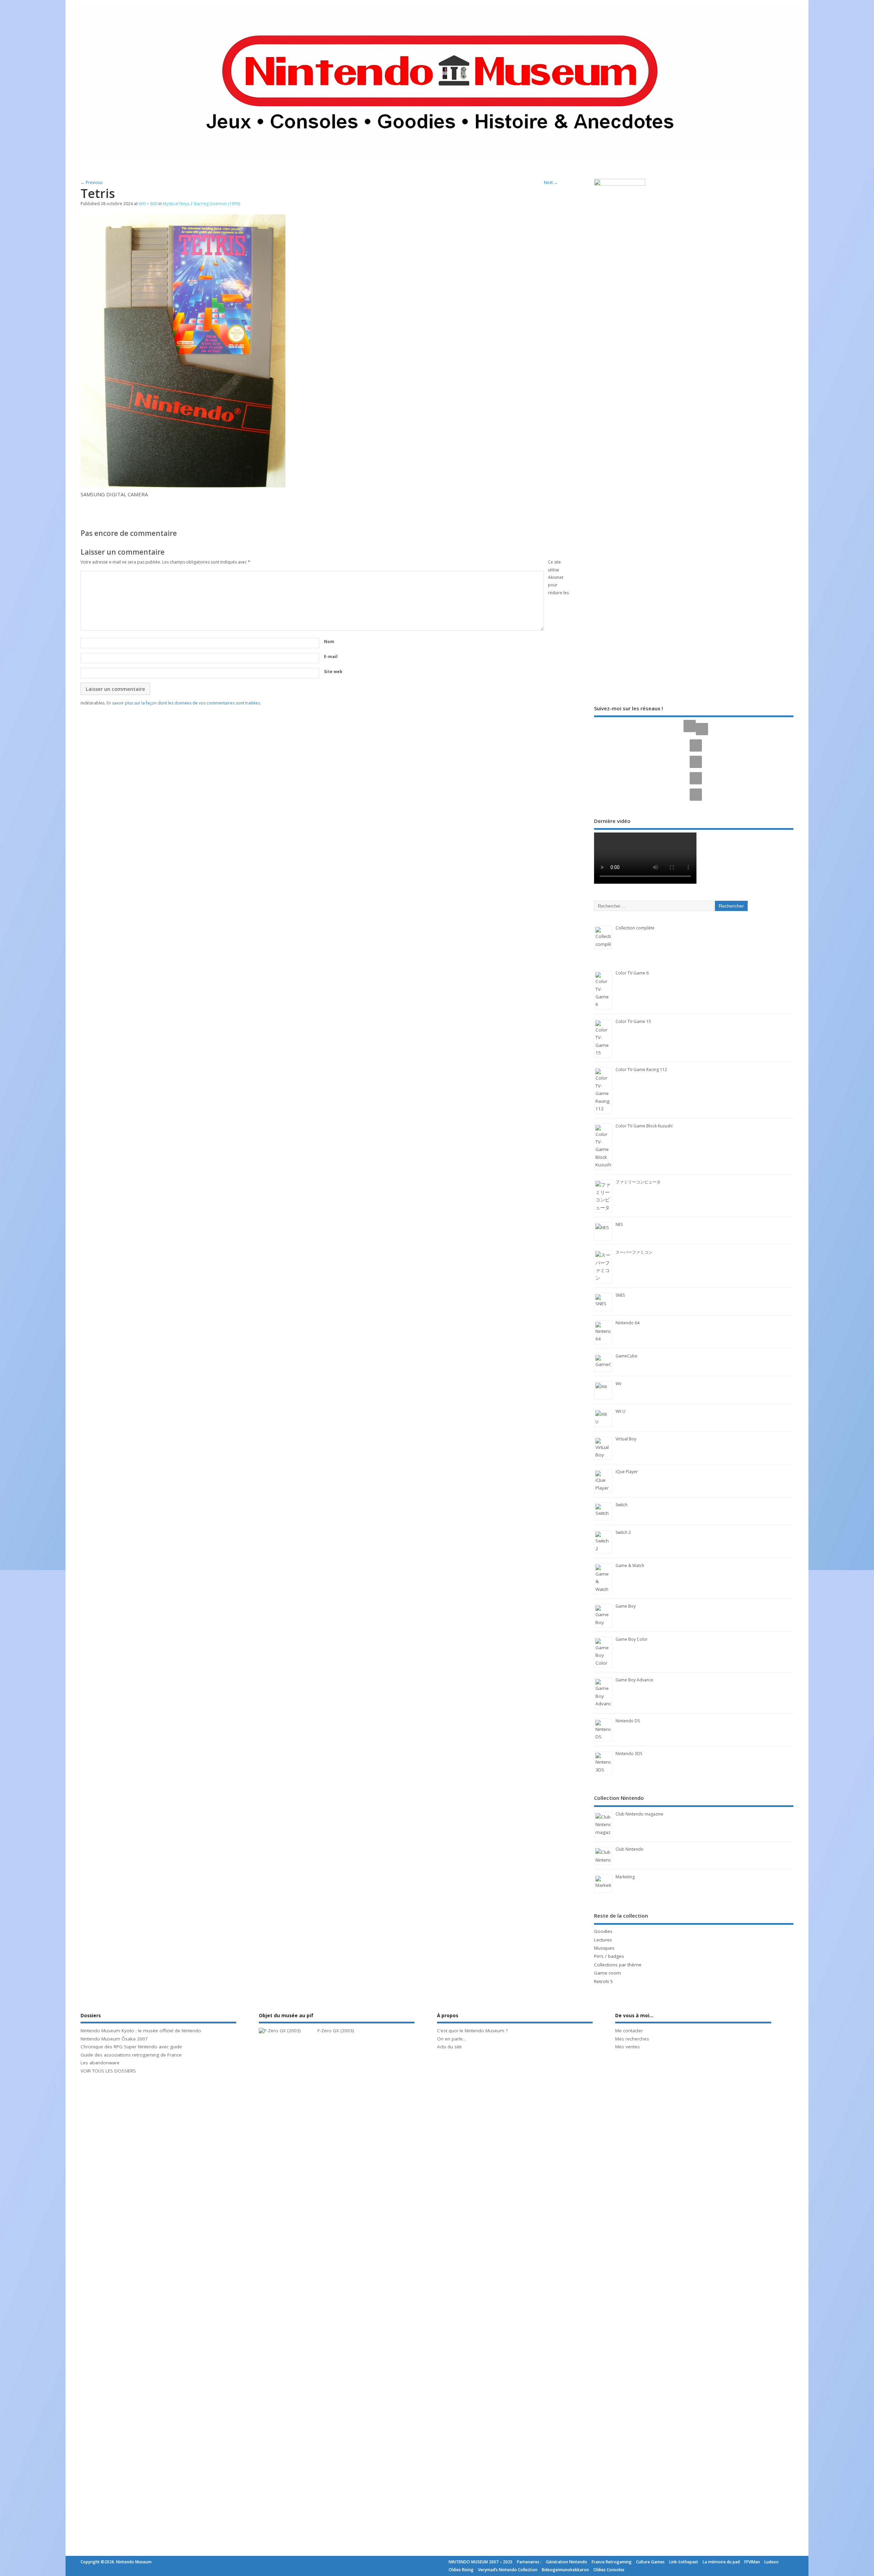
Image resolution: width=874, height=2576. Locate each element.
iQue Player (627, 1472)
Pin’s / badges (609, 1956)
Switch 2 (623, 1532)
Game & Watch (630, 1565)
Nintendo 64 (628, 1323)
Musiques (604, 1948)
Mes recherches (632, 2039)
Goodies (603, 1931)
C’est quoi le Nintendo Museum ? (472, 2031)
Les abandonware (100, 2063)
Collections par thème (618, 1965)
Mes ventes (628, 2047)
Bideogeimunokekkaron (565, 2570)
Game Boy (626, 1606)
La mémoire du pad (721, 2562)
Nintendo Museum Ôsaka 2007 (114, 2039)
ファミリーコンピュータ (638, 1182)
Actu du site (449, 2047)
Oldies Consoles (609, 2570)
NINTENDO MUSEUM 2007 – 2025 (481, 2562)
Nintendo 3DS (629, 1754)
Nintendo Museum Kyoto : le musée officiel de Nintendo (141, 2031)
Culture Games (650, 2562)
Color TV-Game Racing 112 (641, 1070)
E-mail (331, 657)
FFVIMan (752, 2562)
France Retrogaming (612, 2562)
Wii (618, 1384)
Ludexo (772, 2562)
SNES (620, 1295)
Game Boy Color (632, 1639)
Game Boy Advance (635, 1680)
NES (619, 1225)
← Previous (91, 182)
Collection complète (635, 928)
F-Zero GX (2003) (336, 2031)
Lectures (603, 1940)
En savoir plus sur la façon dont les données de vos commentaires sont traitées (183, 703)
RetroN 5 (603, 1981)
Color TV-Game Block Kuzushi (644, 1126)
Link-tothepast (684, 2562)
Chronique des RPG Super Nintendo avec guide (131, 2047)
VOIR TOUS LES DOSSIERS (108, 2071)
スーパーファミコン (634, 1252)
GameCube (626, 1356)
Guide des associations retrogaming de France (131, 2055)
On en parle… (452, 2039)
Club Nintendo (630, 1849)
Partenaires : (529, 2562)
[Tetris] (183, 485)
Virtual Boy (626, 1439)
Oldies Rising (461, 2570)
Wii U (621, 1411)
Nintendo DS (628, 1721)
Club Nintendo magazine (639, 1814)
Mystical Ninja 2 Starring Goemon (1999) (201, 204)
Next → (551, 182)
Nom (329, 642)
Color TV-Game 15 (633, 1021)
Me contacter (629, 2031)
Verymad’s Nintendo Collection (508, 2570)
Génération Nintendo (567, 2562)
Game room (608, 1973)
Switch (622, 1505)
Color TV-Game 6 (632, 973)
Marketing (625, 1877)
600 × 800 (148, 204)
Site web (333, 672)
